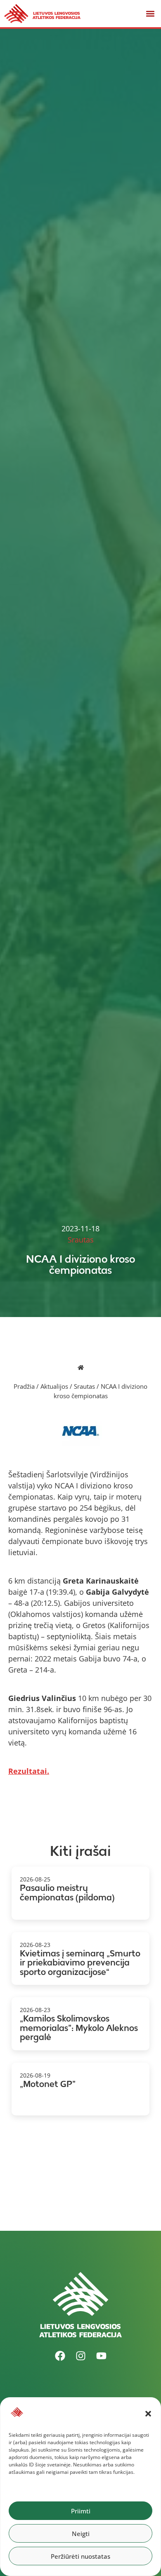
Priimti (81, 2511)
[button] (148, 2414)
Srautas (84, 1386)
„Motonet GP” (48, 2084)
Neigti (81, 2534)
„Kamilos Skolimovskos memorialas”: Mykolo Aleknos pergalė (79, 2028)
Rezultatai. (29, 1771)
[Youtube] (101, 2356)
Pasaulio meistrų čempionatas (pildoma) (67, 1893)
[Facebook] (60, 2356)
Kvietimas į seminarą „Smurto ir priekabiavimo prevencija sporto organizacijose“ (80, 1963)
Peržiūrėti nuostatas (80, 2556)
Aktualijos (54, 1386)
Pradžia (24, 1386)
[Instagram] (80, 2356)
